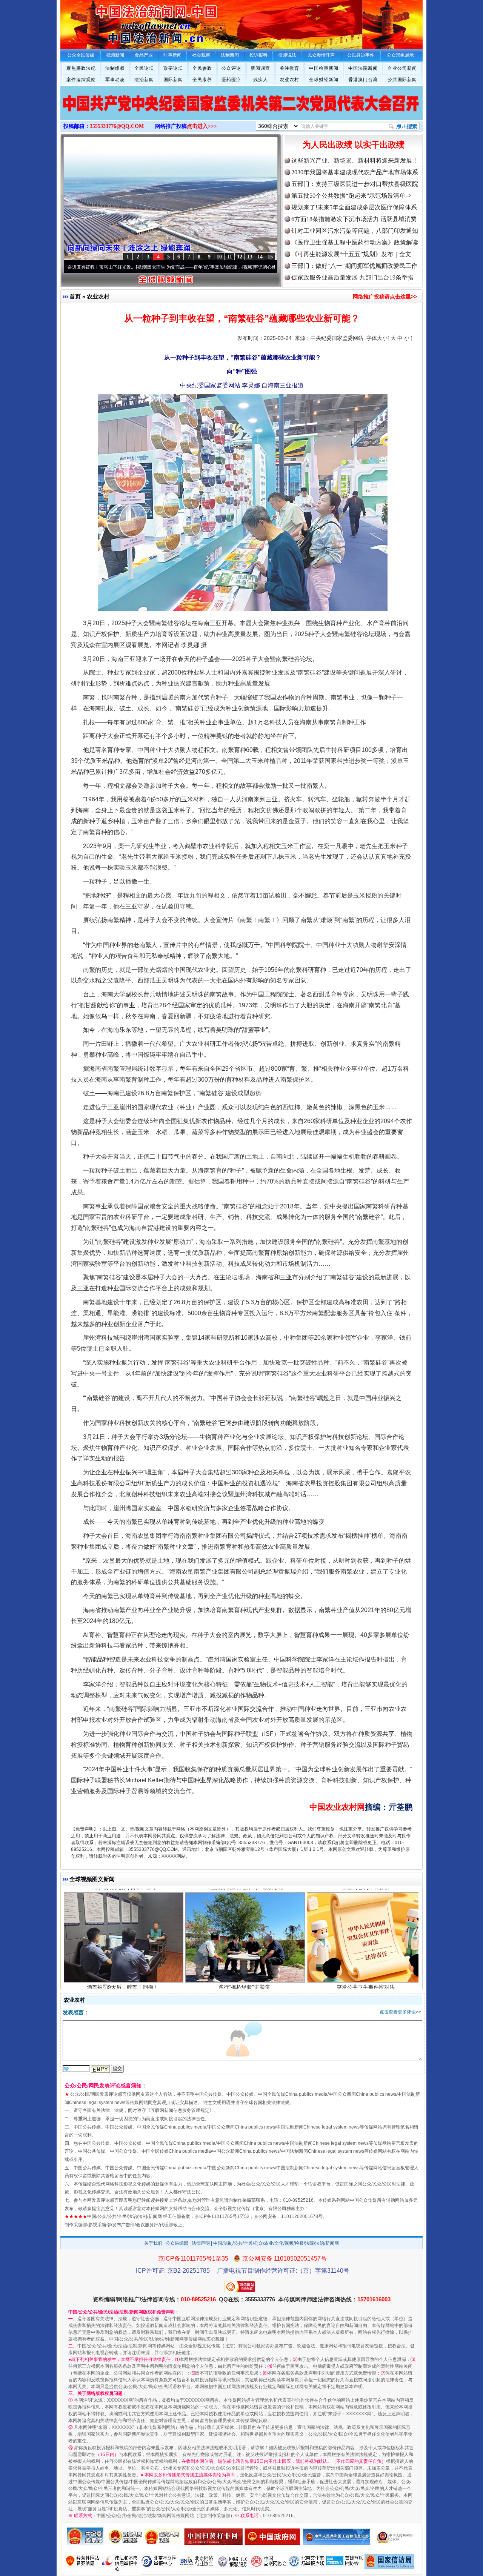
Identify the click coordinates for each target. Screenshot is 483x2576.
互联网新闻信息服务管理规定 (180, 2110)
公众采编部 (177, 2243)
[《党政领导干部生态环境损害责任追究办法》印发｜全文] (241, 111)
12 (240, 257)
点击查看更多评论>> (400, 2012)
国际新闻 (173, 80)
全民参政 (202, 68)
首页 (75, 296)
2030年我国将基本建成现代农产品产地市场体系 (355, 172)
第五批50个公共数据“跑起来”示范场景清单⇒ (351, 196)
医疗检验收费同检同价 (244, 1945)
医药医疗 (231, 80)
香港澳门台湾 (363, 80)
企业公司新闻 (402, 68)
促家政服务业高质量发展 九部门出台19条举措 (352, 277)
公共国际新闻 (402, 80)
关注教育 (289, 68)
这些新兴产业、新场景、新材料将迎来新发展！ (355, 161)
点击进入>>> (202, 126)
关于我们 (153, 2243)
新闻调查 (260, 68)
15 (270, 257)
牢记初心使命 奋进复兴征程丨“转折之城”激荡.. (224, 267)
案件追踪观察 (81, 80)
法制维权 (115, 68)
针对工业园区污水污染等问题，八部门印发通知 (355, 231)
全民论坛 (144, 68)
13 (250, 257)
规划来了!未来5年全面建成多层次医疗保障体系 (354, 207)
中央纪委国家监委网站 (337, 338)
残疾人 (261, 80)
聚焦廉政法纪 (81, 68)
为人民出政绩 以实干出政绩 (354, 145)
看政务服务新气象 (123, 1945)
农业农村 (289, 80)
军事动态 (115, 80)
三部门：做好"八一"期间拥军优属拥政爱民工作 (354, 266)
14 (260, 257)
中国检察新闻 (324, 68)
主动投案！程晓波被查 (366, 1945)
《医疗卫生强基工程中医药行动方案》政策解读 (355, 242)
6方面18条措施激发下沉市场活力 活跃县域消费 (354, 219)
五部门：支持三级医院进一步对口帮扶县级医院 (355, 184)
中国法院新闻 (363, 68)
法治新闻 (144, 80)
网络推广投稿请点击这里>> (385, 297)
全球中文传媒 (123, 22)
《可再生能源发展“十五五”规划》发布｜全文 (351, 254)
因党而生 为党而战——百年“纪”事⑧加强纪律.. (117, 267)
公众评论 (231, 68)
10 (219, 257)
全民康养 (202, 80)
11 (230, 257)
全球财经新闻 (324, 80)
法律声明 (201, 2243)
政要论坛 (173, 68)
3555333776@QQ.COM (117, 126)
